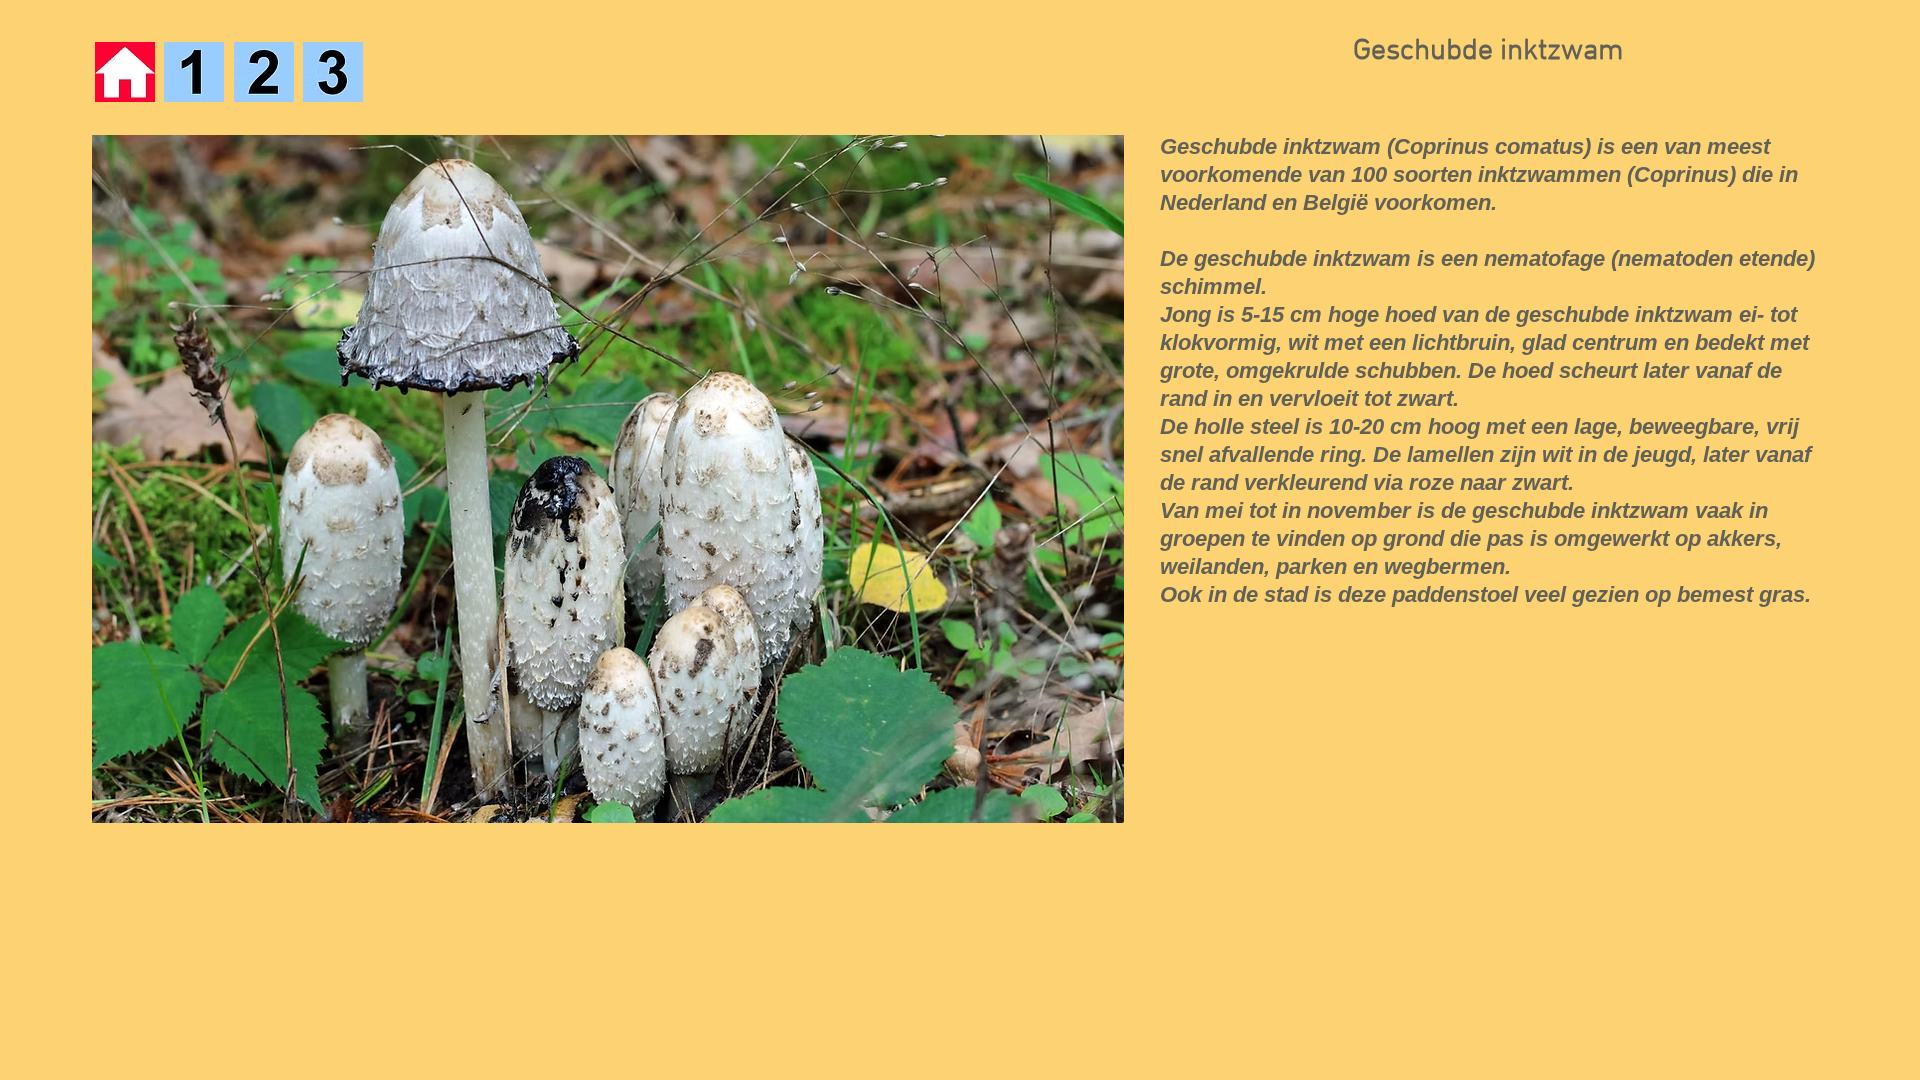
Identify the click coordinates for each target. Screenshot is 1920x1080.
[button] (607, 479)
